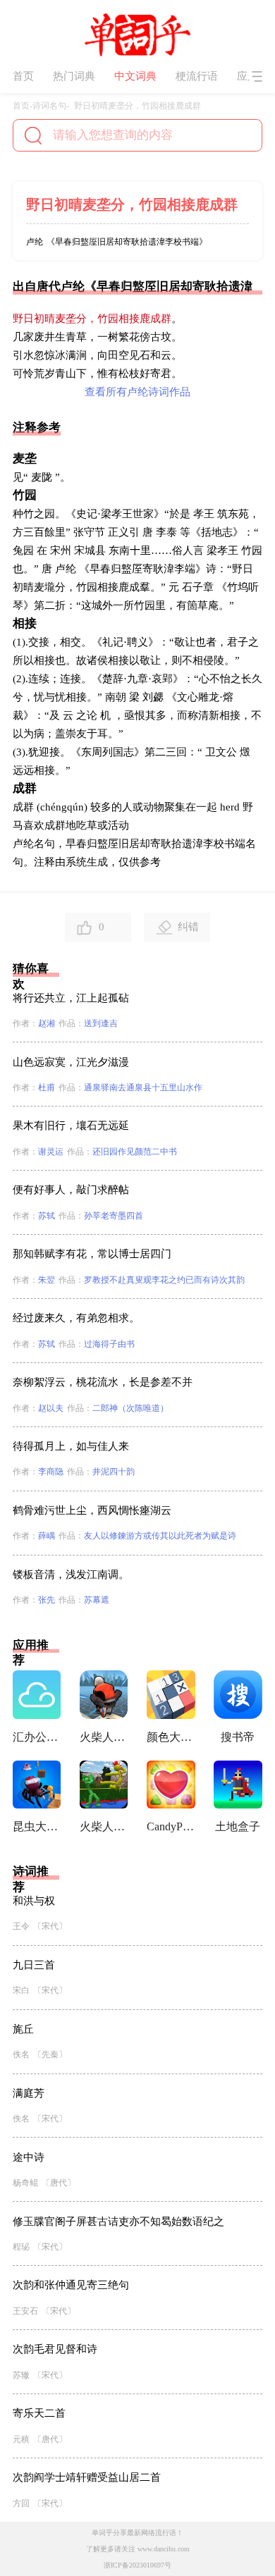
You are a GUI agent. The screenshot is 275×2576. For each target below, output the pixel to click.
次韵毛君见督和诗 (55, 2349)
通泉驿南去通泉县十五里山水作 (143, 1087)
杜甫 (47, 1087)
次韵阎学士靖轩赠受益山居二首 (87, 2477)
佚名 (21, 2054)
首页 (23, 76)
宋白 (21, 1990)
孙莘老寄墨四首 (114, 1216)
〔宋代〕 (50, 1926)
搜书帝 (238, 1737)
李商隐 (51, 1472)
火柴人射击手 (104, 1737)
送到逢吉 (101, 1023)
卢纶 (35, 242)
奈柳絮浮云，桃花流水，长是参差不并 (103, 1382)
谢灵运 (51, 1152)
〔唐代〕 (59, 2183)
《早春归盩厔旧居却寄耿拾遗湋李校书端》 (127, 242)
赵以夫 (51, 1408)
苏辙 (21, 2375)
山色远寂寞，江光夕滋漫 (71, 1062)
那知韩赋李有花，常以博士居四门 (92, 1254)
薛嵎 (47, 1536)
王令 (21, 1926)
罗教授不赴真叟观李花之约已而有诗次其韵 (164, 1280)
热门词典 (74, 76)
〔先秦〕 (50, 2054)
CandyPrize (171, 1826)
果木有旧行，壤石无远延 (71, 1126)
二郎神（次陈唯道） (130, 1408)
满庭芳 (29, 2093)
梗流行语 (197, 76)
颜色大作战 (171, 1737)
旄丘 (23, 2029)
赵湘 (47, 1023)
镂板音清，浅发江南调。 (71, 1574)
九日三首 (34, 1965)
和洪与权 (34, 1901)
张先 (47, 1600)
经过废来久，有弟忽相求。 (76, 1318)
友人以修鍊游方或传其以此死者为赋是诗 (160, 1536)
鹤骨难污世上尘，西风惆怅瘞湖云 (92, 1510)
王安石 (25, 2311)
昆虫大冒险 (37, 1826)
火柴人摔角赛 (104, 1826)
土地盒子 (238, 1826)
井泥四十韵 (114, 1472)
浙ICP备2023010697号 (137, 2565)
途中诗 (29, 2157)
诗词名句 (49, 106)
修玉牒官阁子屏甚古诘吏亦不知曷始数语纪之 (118, 2221)
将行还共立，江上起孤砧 (71, 998)
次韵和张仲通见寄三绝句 (71, 2285)
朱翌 (47, 1280)
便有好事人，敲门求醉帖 (71, 1190)
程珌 (21, 2247)
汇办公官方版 (37, 1737)
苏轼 (47, 1216)
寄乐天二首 (39, 2413)
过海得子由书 (109, 1344)
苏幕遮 (97, 1600)
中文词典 (135, 76)
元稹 (21, 2439)
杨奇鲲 (25, 2183)
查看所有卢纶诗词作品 (137, 392)
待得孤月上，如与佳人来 (71, 1446)
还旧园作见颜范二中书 (135, 1152)
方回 (21, 2503)
